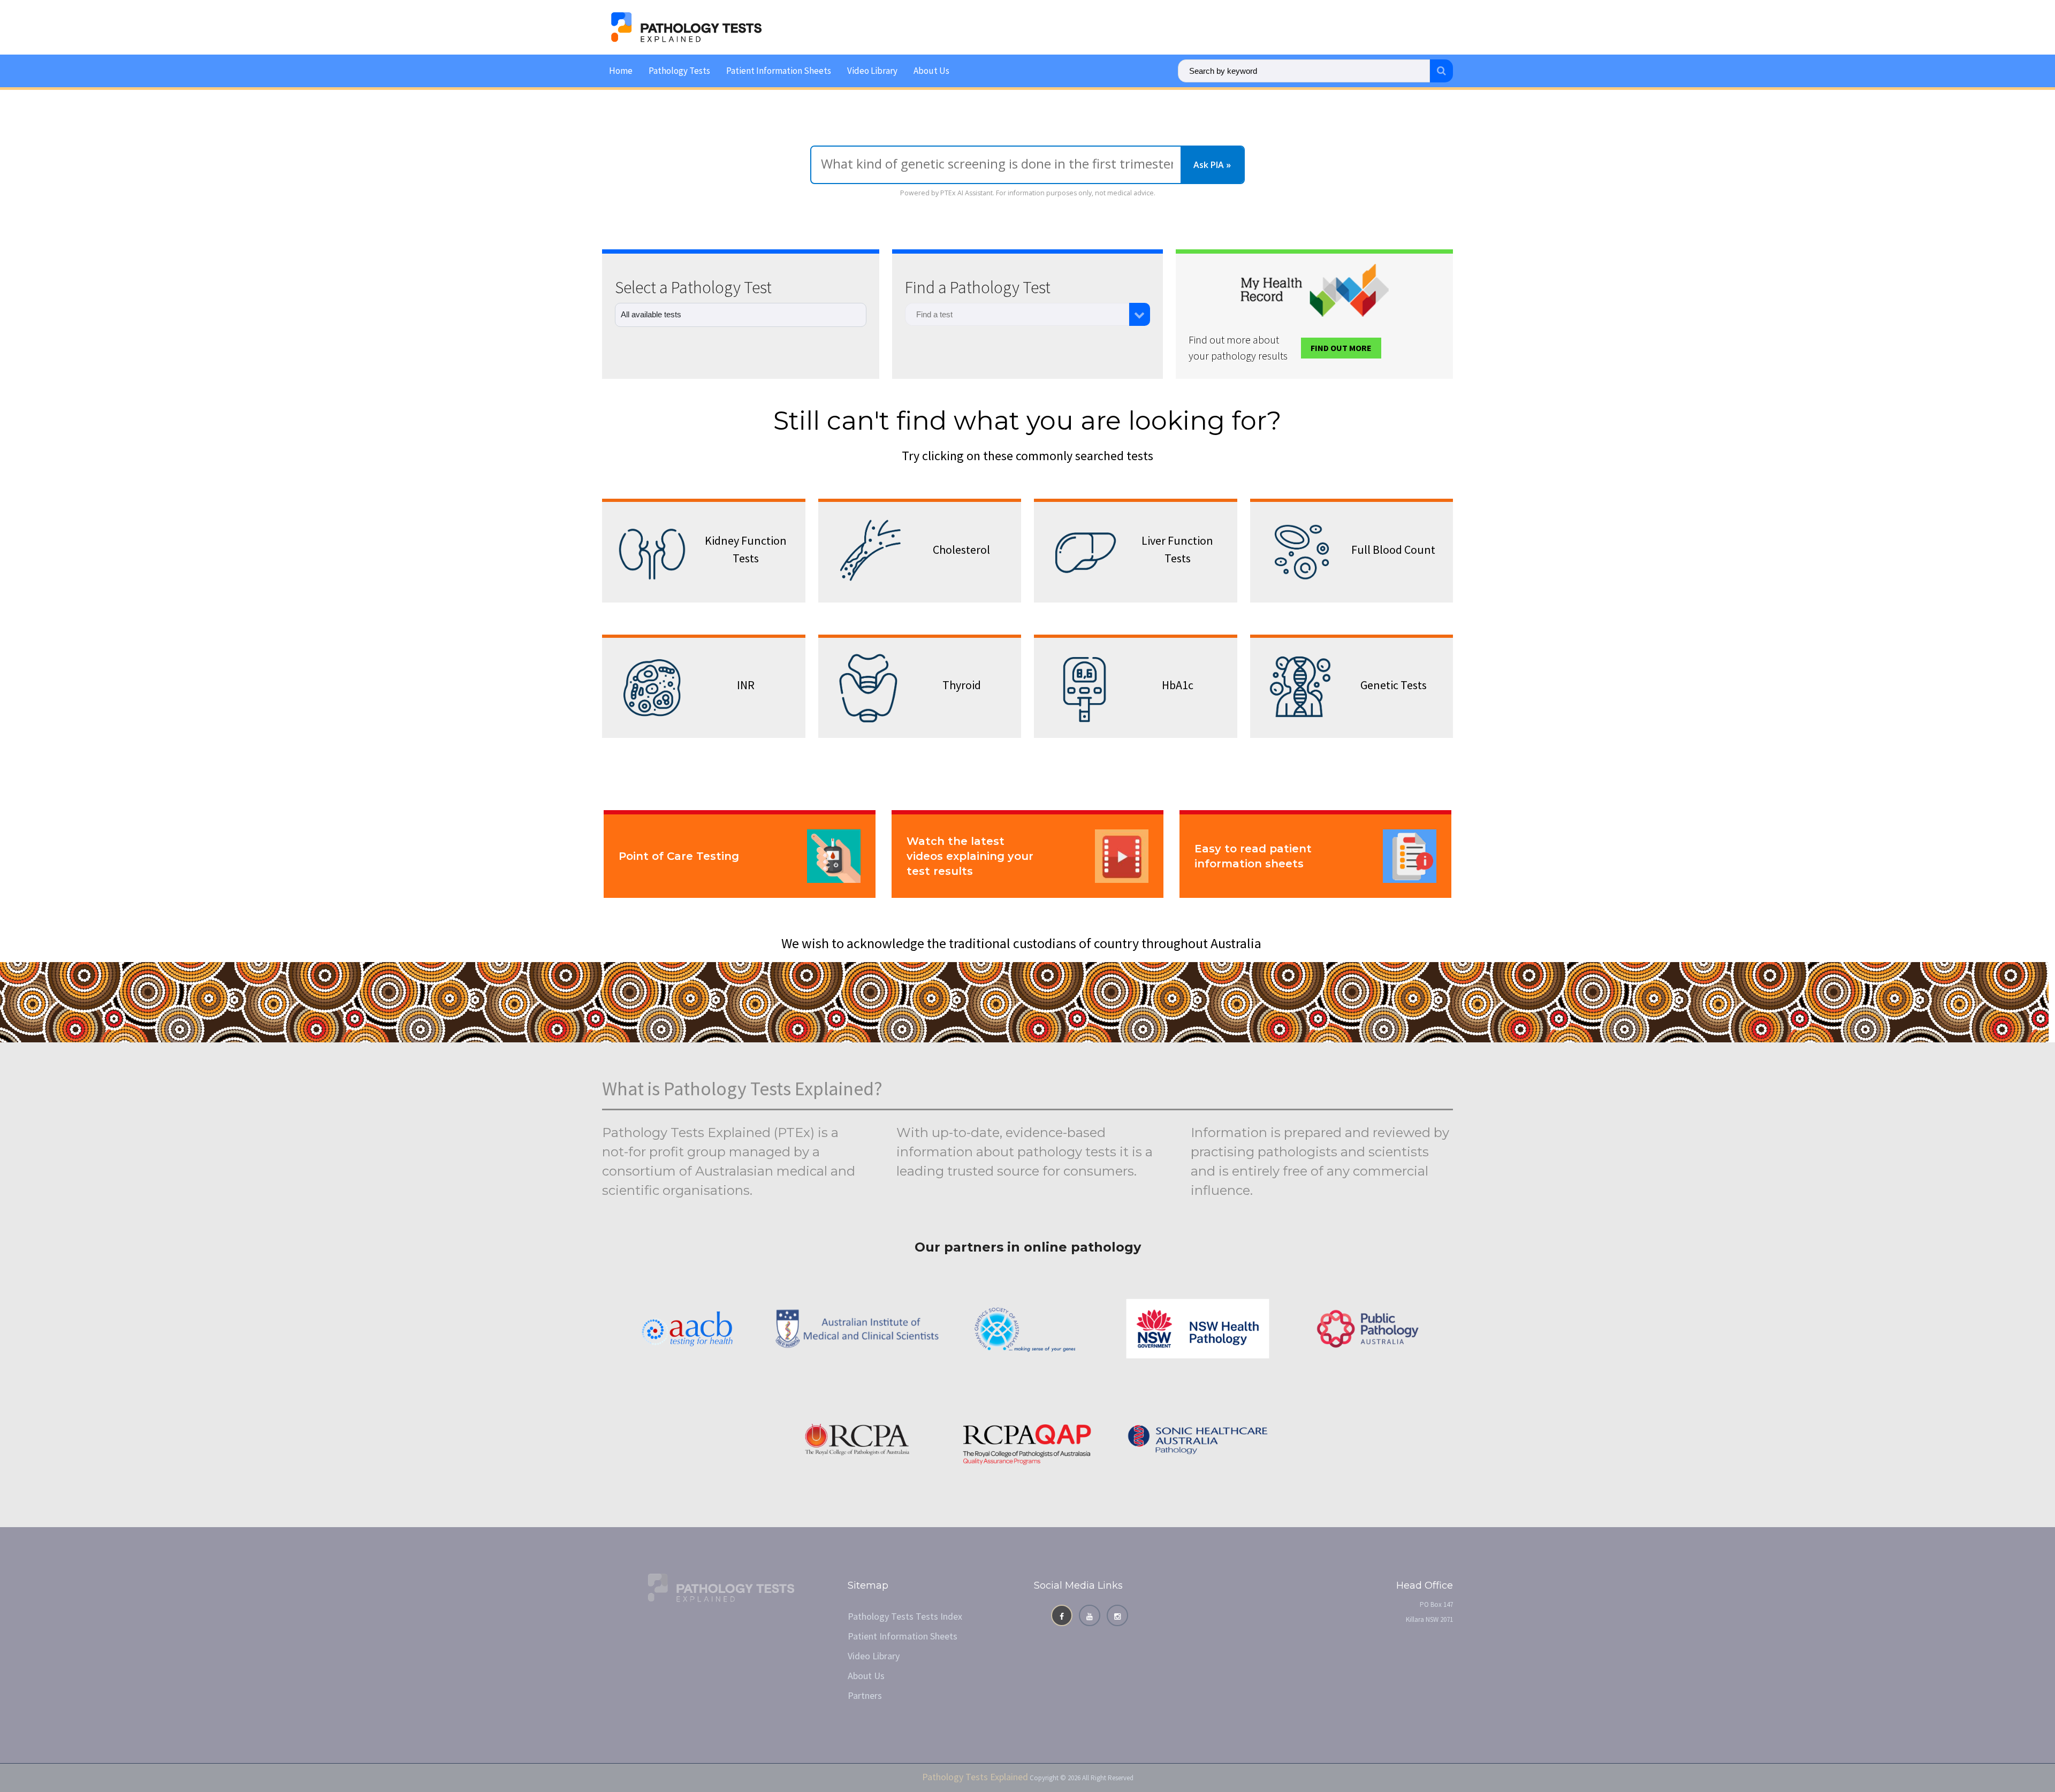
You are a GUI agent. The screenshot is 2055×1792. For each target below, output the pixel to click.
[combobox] (1017, 314)
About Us (931, 71)
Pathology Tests (679, 71)
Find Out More (1341, 348)
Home (621, 71)
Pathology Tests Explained (975, 1777)
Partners (865, 1695)
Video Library (872, 71)
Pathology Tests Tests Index (905, 1616)
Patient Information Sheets (779, 71)
